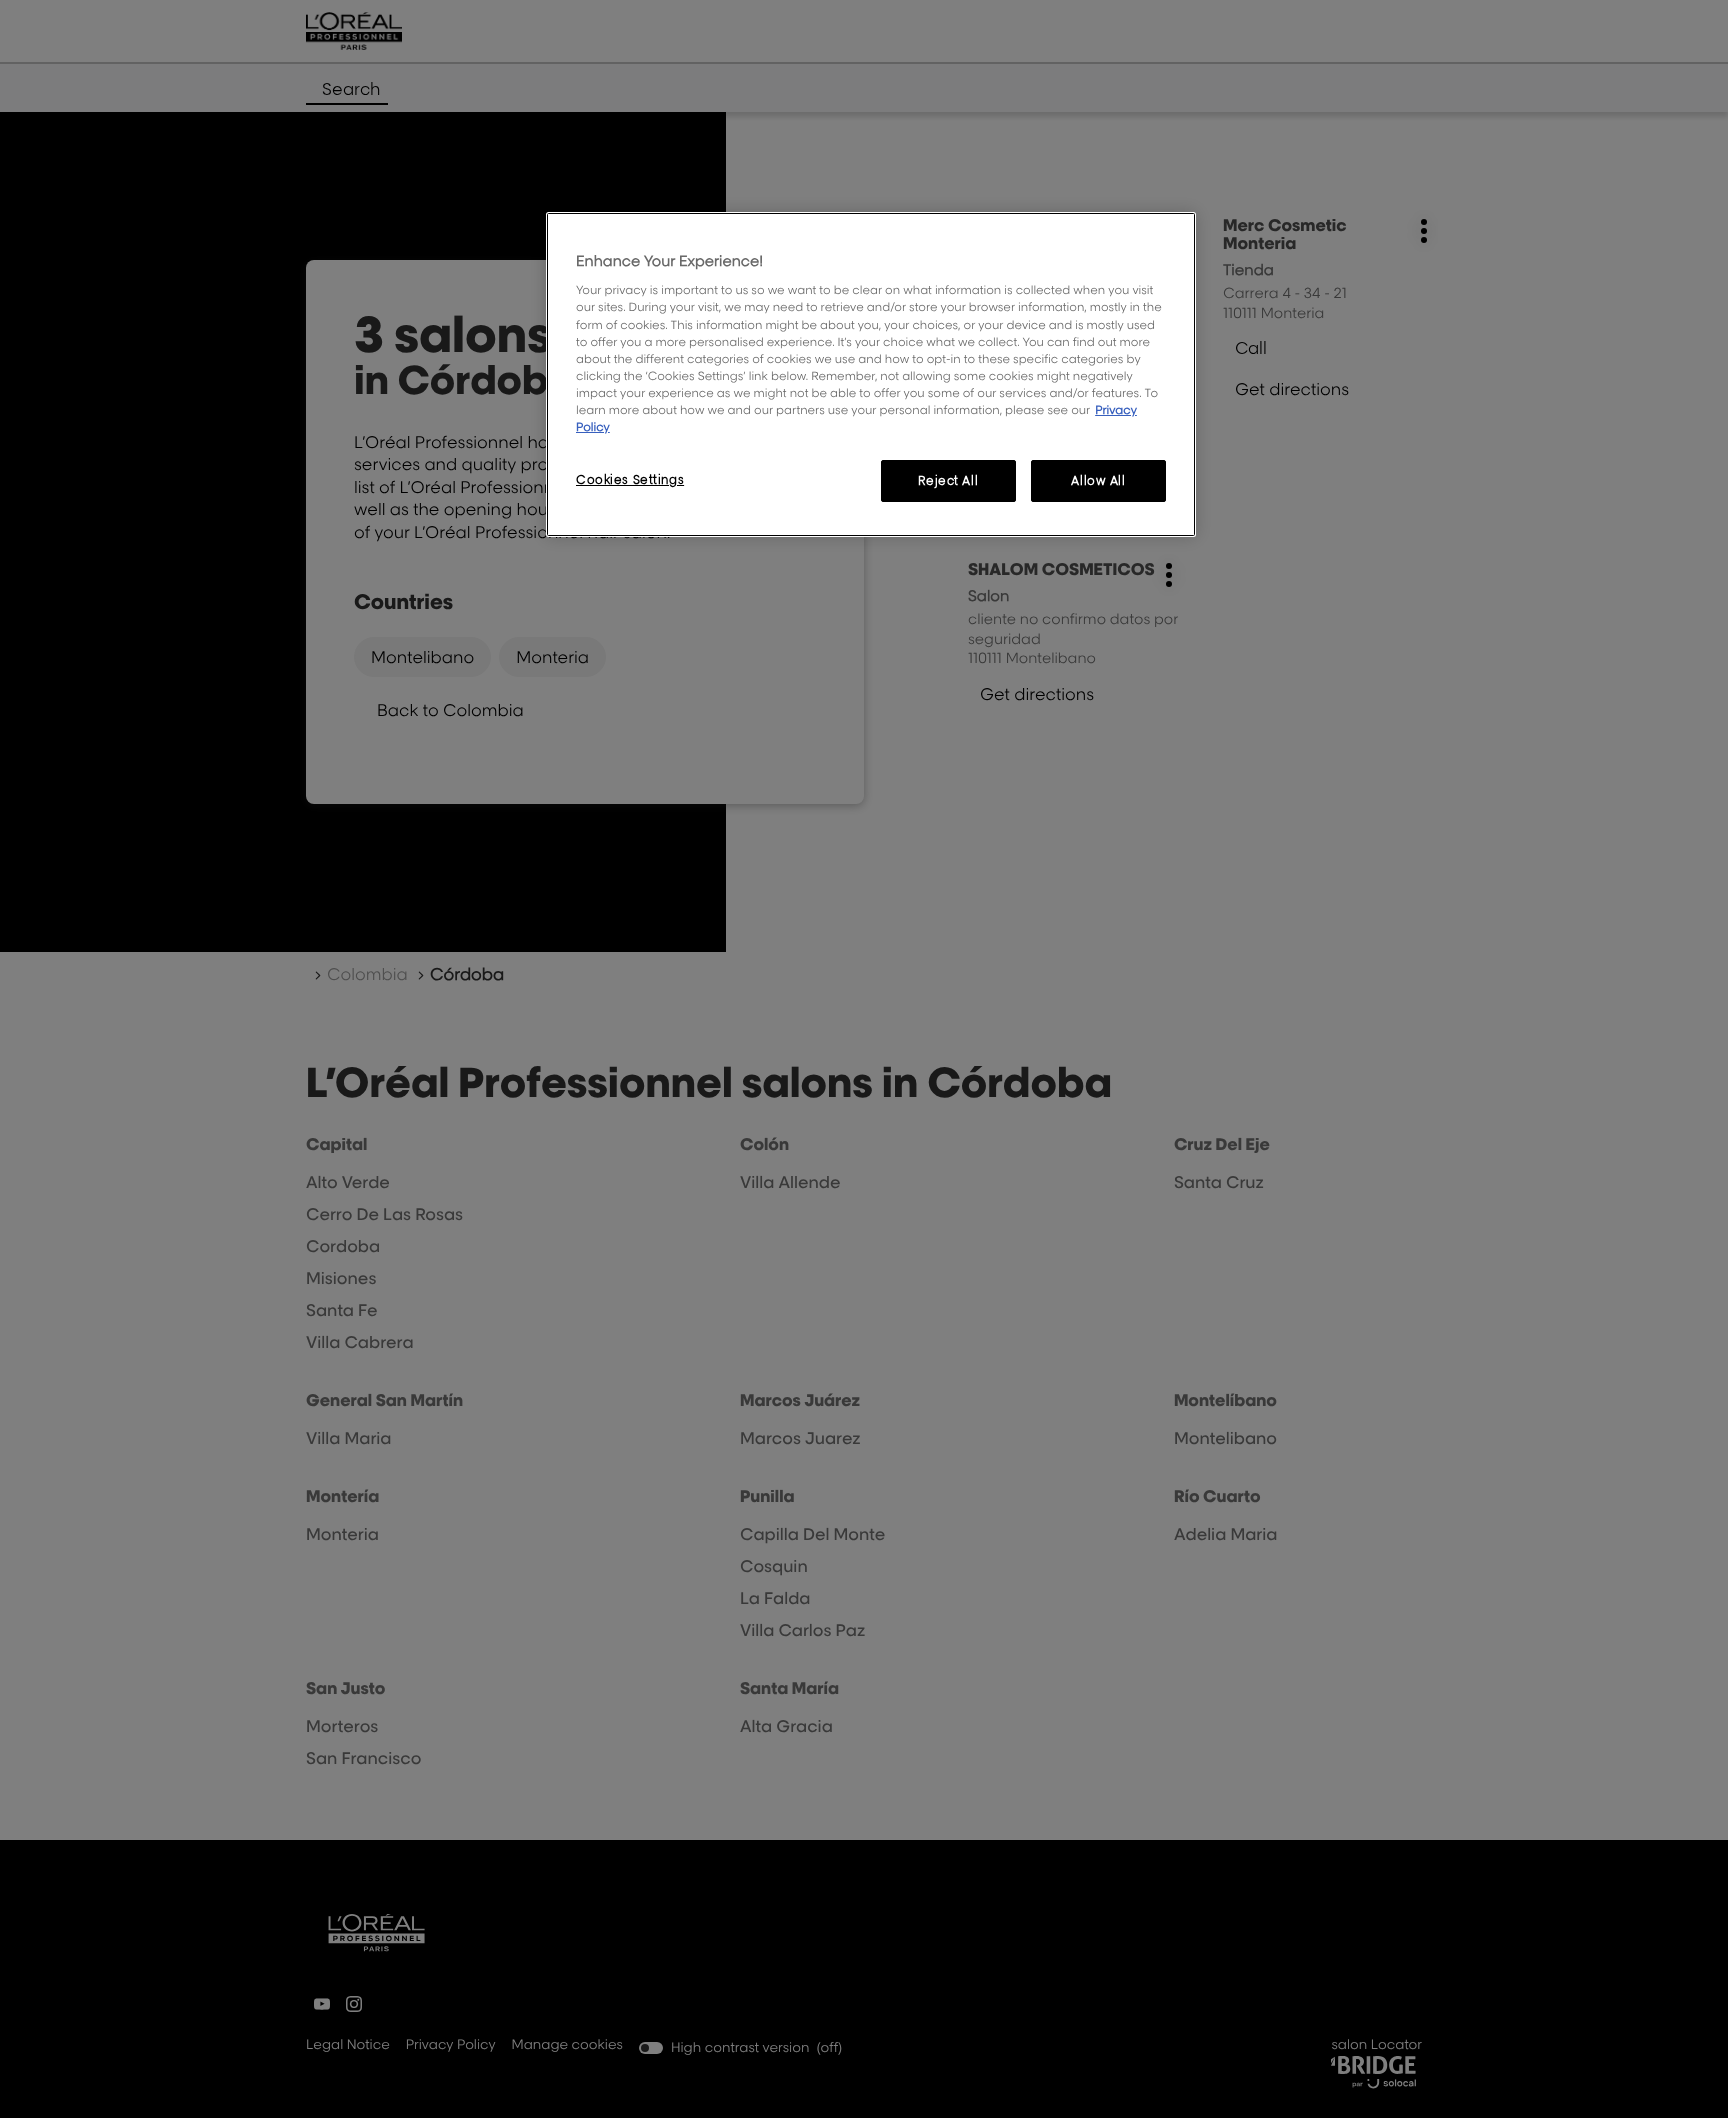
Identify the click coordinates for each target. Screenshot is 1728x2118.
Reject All (948, 480)
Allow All (1098, 480)
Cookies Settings (630, 479)
